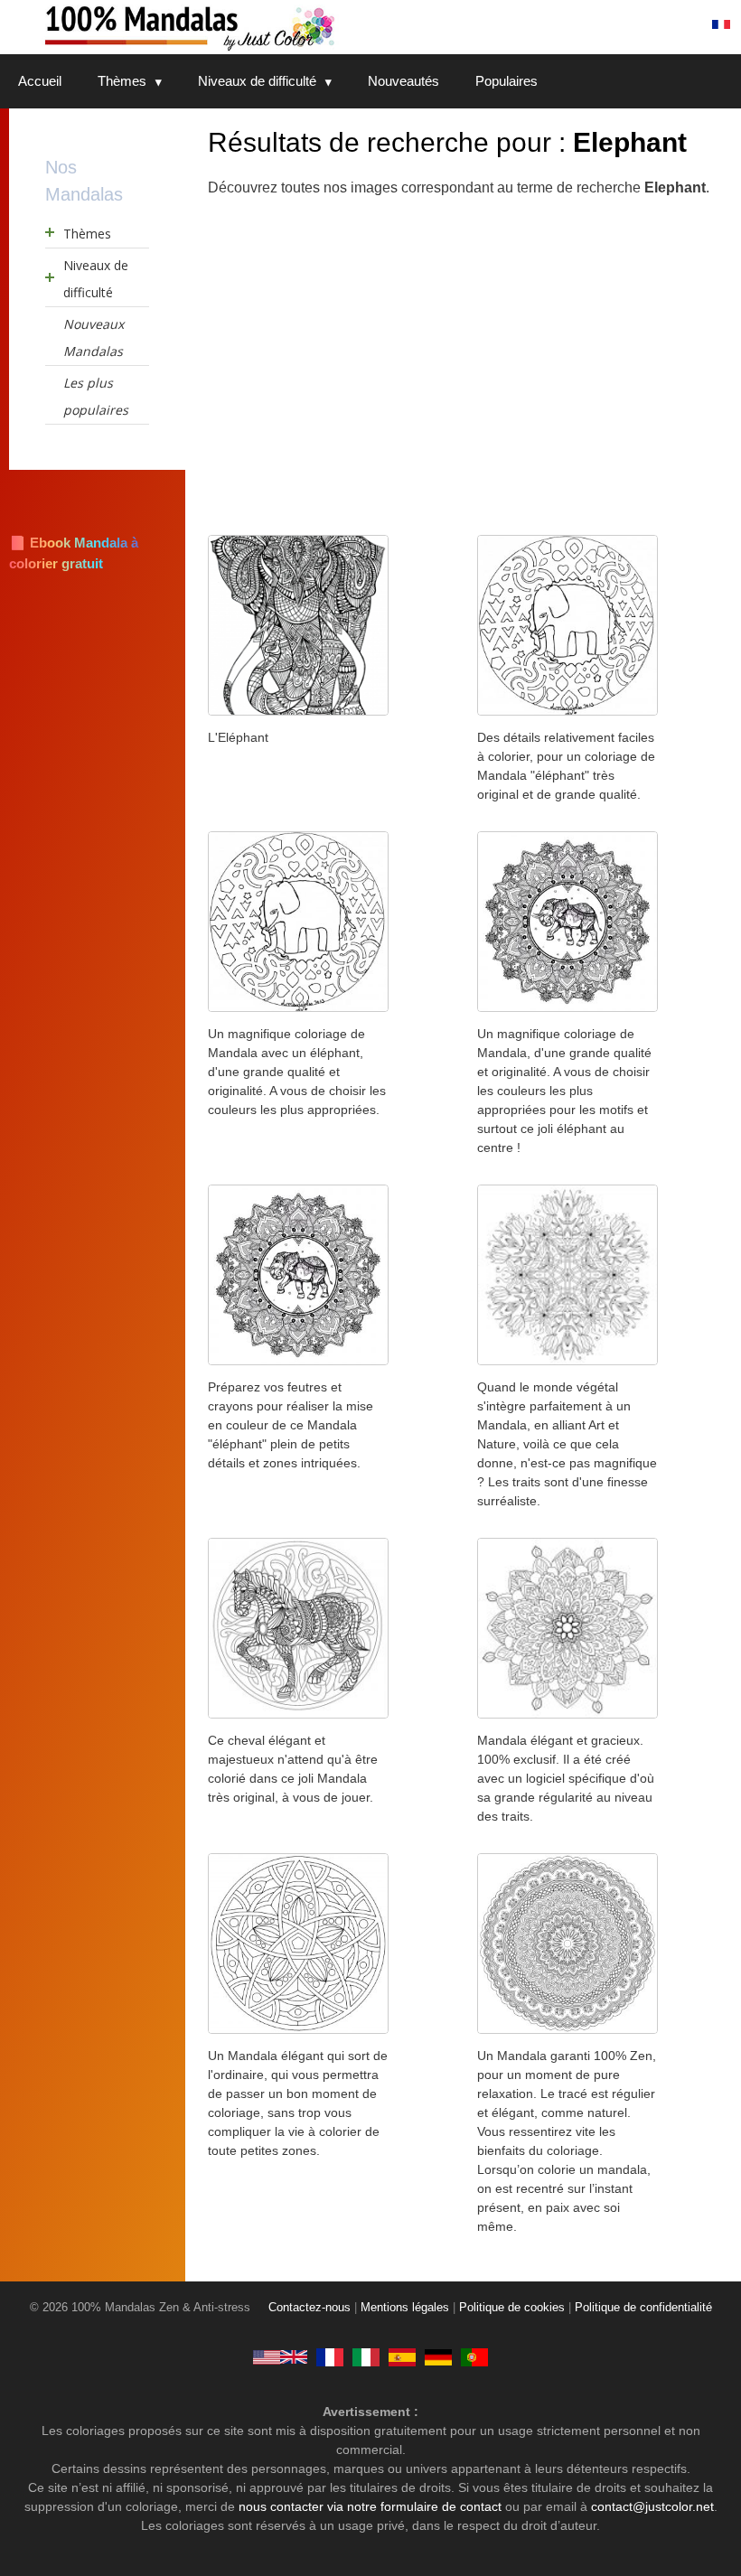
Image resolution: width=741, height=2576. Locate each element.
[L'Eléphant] (298, 711)
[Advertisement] (393, 357)
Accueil (40, 81)
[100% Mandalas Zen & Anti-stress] (262, 27)
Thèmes (122, 81)
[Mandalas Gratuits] (330, 2356)
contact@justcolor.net (652, 2506)
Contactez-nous (310, 2308)
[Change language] (721, 24)
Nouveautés (403, 81)
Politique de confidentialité (643, 2308)
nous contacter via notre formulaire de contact (370, 2506)
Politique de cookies (512, 2308)
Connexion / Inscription (615, 24)
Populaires (507, 81)
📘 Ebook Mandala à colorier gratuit (74, 553)
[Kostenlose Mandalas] (438, 2356)
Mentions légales (405, 2308)
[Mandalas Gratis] (402, 2356)
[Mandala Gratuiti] (366, 2356)
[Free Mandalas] (280, 2356)
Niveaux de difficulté (257, 81)
